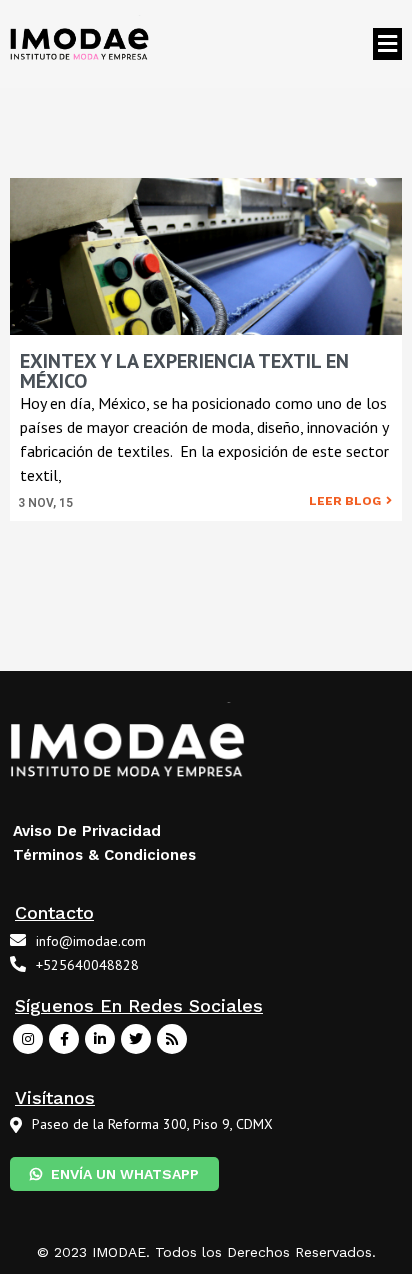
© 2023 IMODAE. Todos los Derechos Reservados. (206, 1252)
